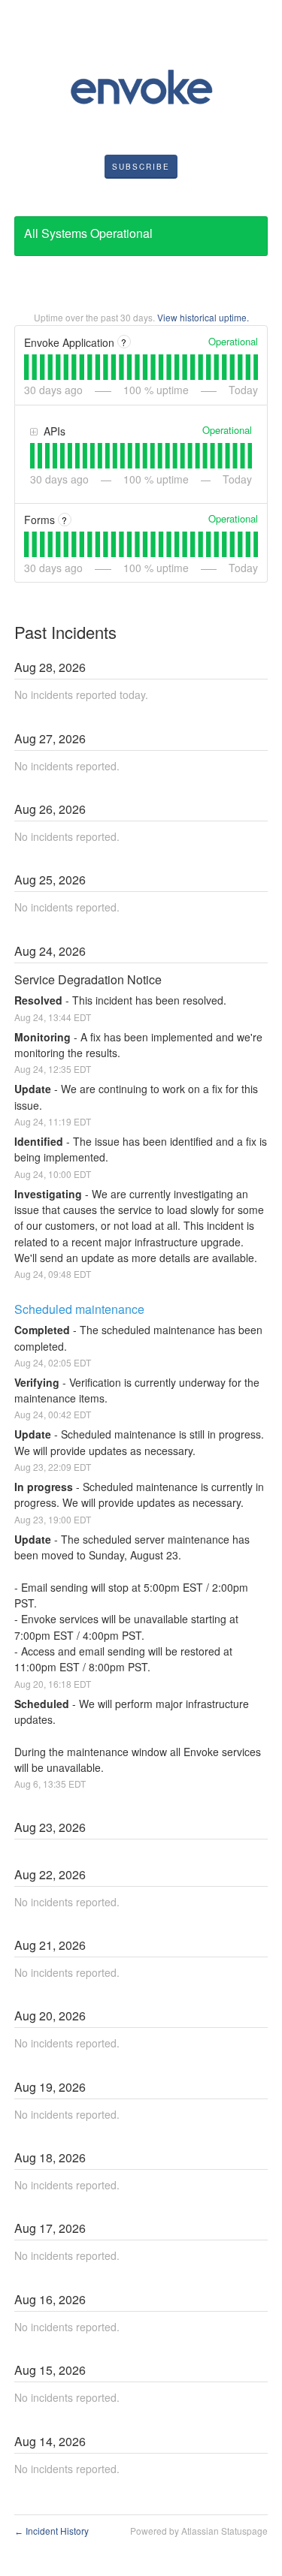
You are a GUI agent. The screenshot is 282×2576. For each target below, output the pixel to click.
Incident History (52, 2531)
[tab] (26, 367)
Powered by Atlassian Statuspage (199, 2531)
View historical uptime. (203, 317)
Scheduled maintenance (79, 1309)
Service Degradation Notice (88, 979)
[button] (141, 167)
